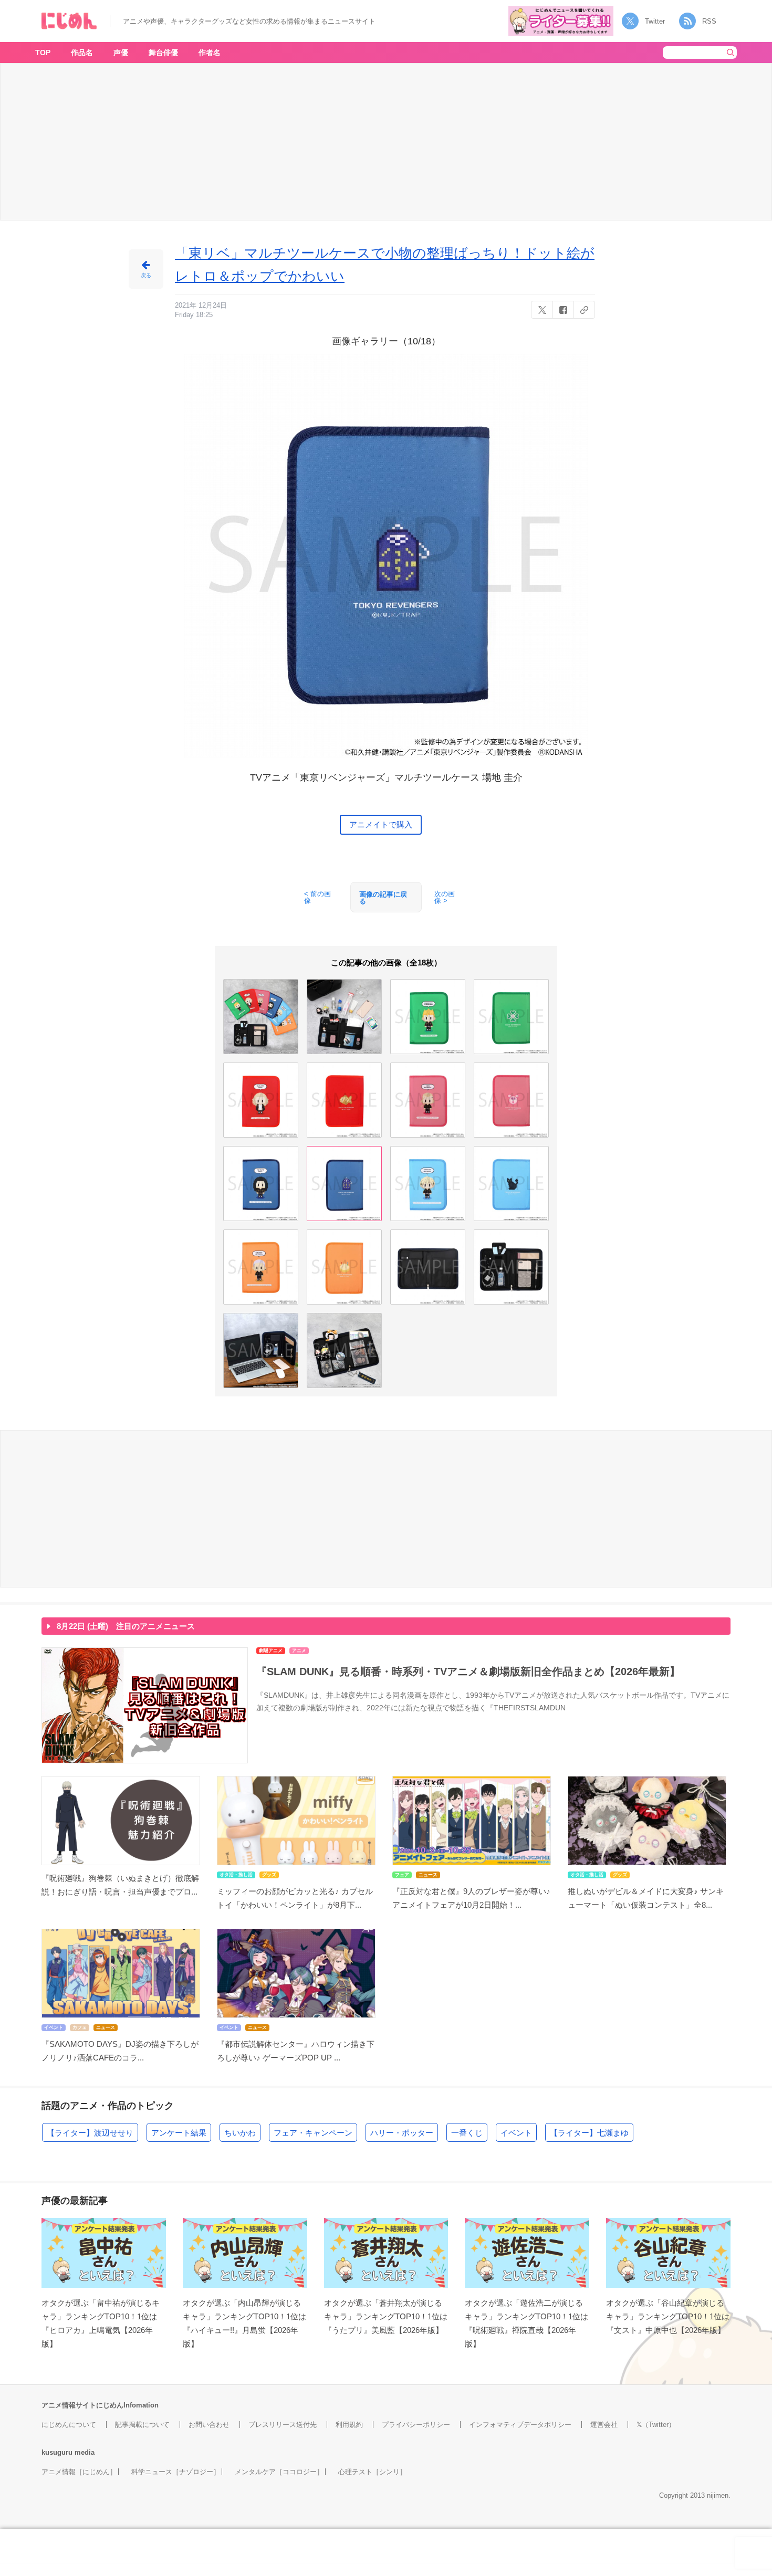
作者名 (210, 52)
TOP (43, 52)
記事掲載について (142, 2425)
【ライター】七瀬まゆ (589, 2133)
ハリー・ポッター (402, 2133)
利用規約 (349, 2425)
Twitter (655, 21)
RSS (709, 21)
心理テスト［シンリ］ (372, 2472)
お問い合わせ (209, 2425)
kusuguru (57, 2452)
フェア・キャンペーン (313, 2133)
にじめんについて (69, 2425)
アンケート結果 (179, 2133)
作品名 (82, 52)
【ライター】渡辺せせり (90, 2133)
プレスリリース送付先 (283, 2425)
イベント (516, 2133)
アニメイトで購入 (381, 824)
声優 (121, 52)
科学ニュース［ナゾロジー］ (176, 2472)
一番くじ (467, 2133)
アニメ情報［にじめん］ (79, 2472)
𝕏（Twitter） (656, 2425)
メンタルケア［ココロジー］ (279, 2472)
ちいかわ (240, 2133)
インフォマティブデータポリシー (520, 2425)
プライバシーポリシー (416, 2425)
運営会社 (604, 2425)
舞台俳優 (163, 52)
